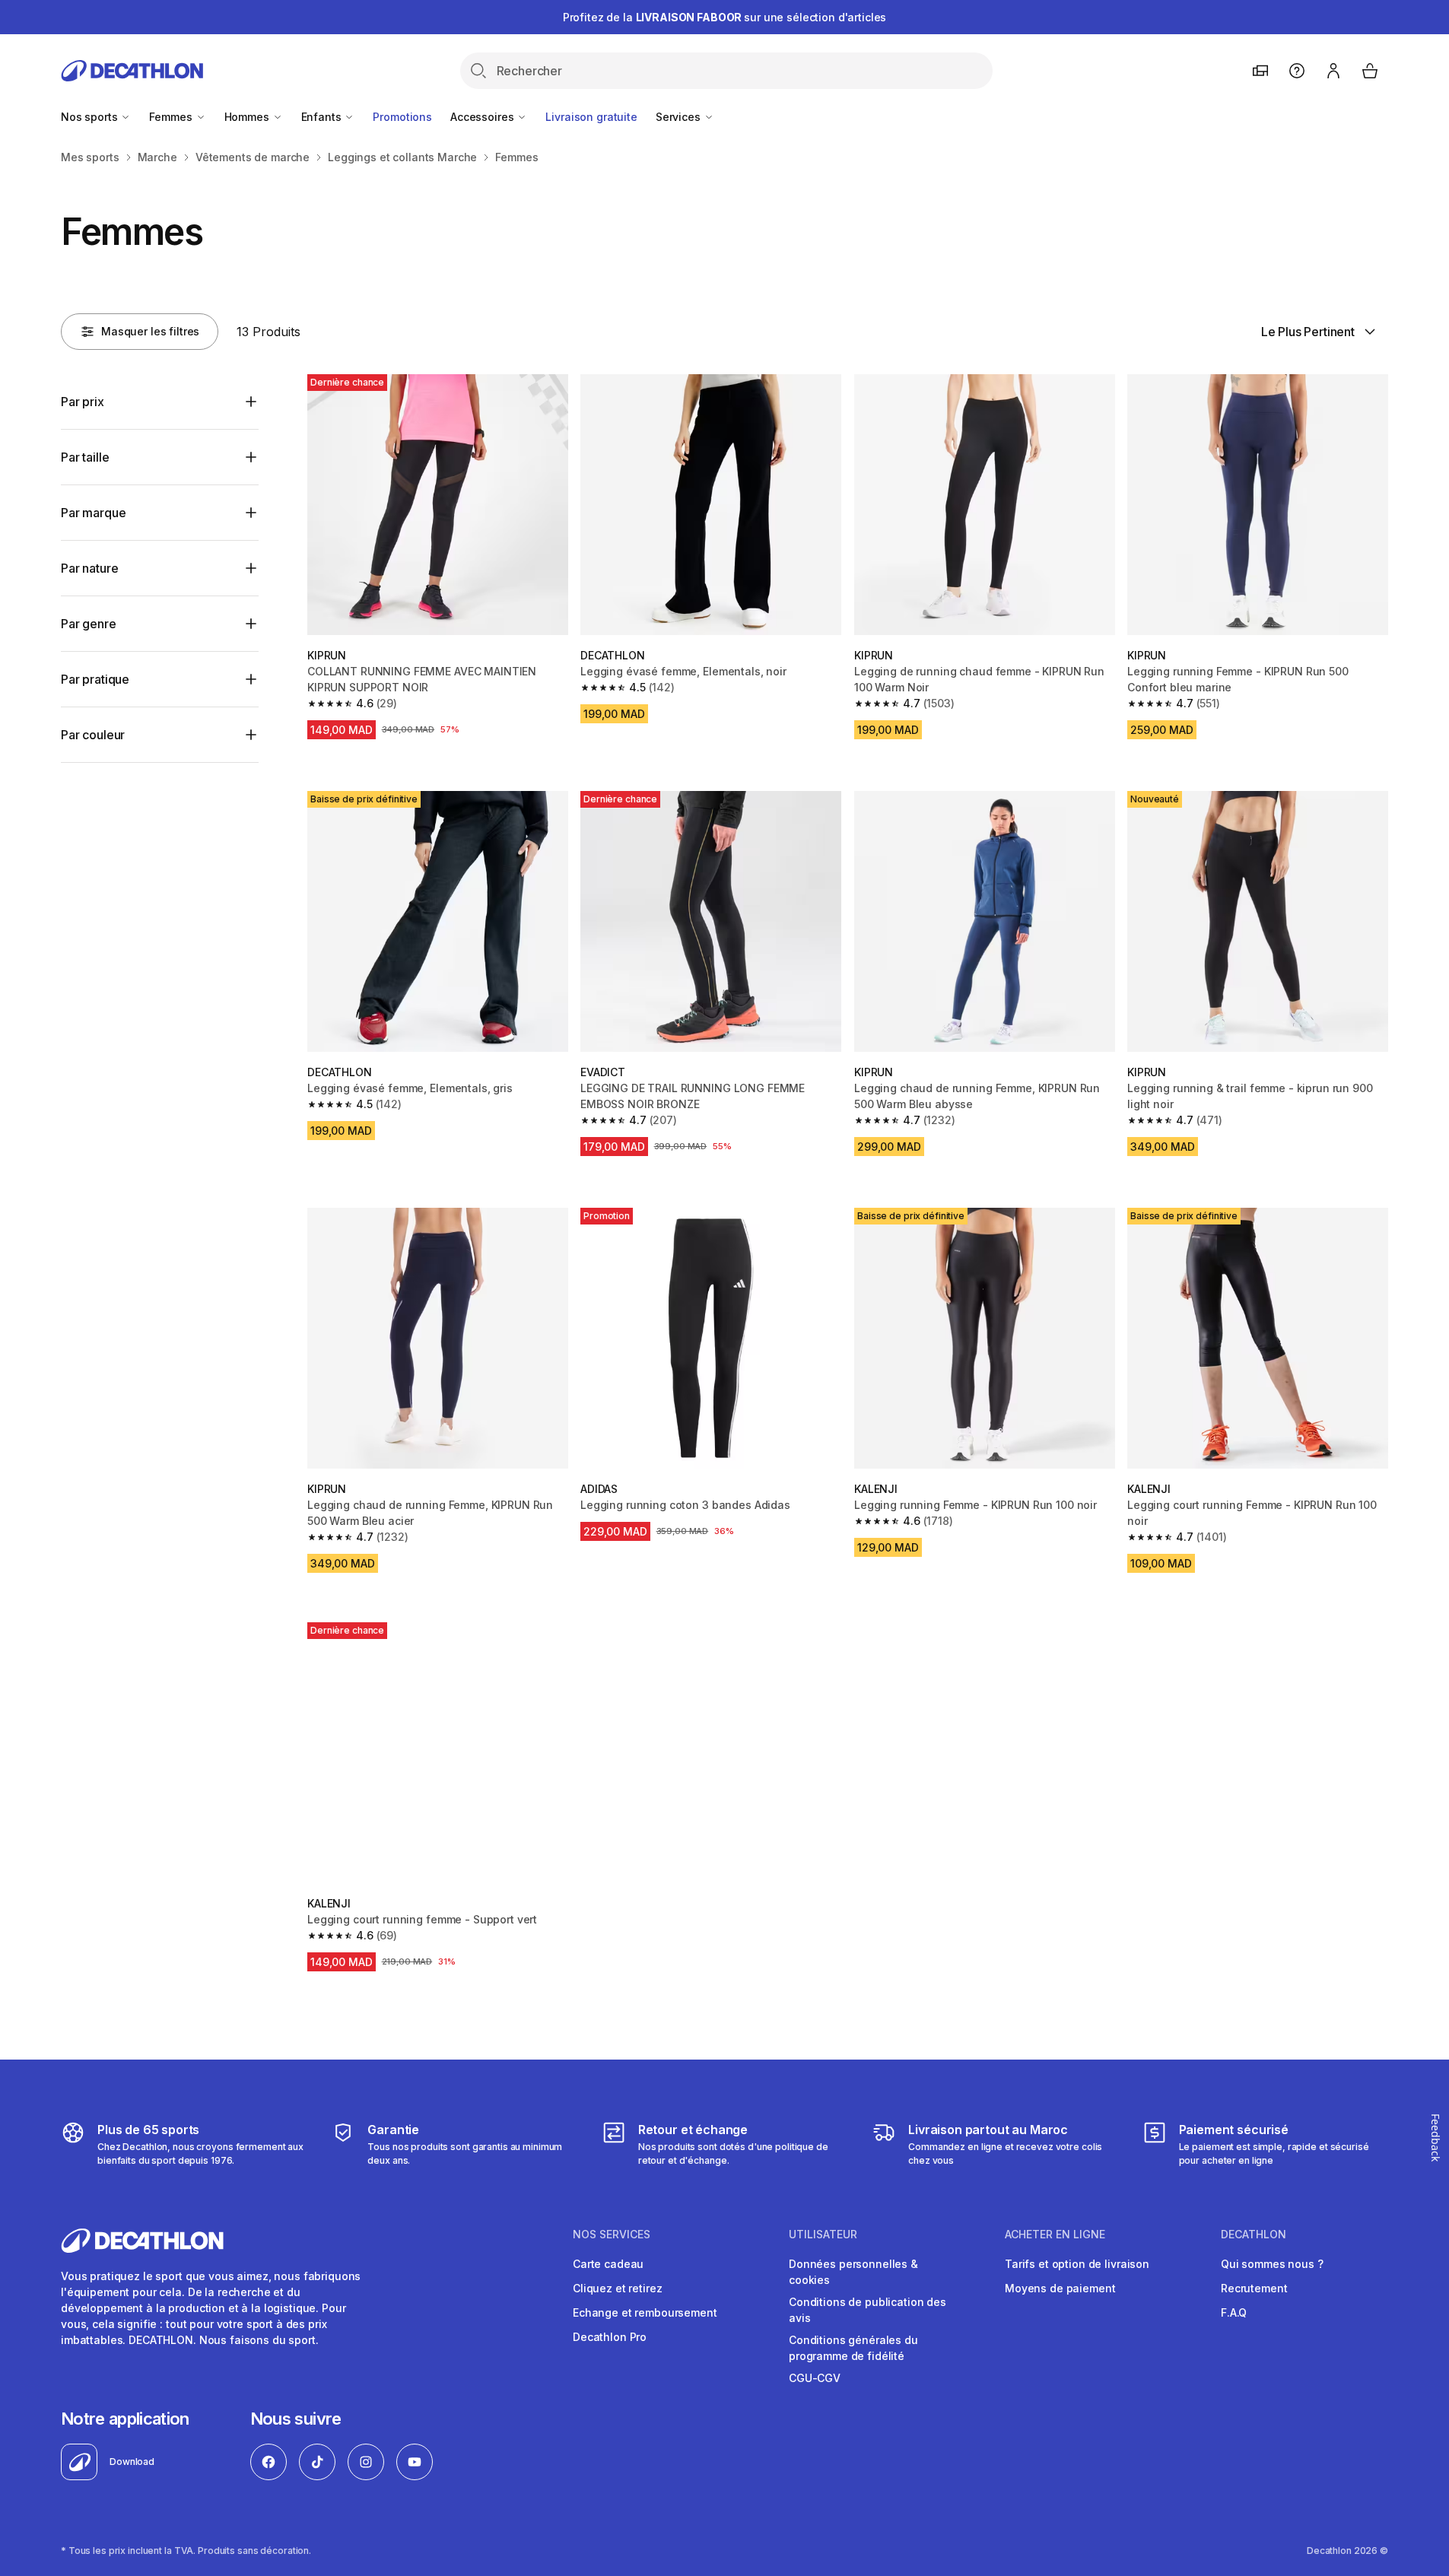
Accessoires (483, 117)
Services (680, 117)
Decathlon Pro (610, 2337)
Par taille (85, 457)
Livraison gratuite (591, 117)
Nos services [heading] (612, 2235)
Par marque (93, 513)
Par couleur (93, 735)
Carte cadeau (608, 2264)
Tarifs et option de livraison (1077, 2264)
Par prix (83, 402)
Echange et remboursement (645, 2312)
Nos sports (91, 117)
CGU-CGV (815, 2378)
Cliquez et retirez (617, 2288)
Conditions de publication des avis (867, 2310)
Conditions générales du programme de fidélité (853, 2348)
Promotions (402, 117)
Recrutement (1254, 2288)
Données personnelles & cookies (853, 2272)
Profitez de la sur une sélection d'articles (725, 17)
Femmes (172, 117)
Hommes (248, 117)
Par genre (89, 624)
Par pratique (95, 679)
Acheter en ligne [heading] (1055, 2235)
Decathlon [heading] (1254, 2235)
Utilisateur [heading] (823, 2235)
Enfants (323, 117)
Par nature (89, 568)
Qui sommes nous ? (1272, 2264)
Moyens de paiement (1060, 2288)
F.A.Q (1234, 2312)
